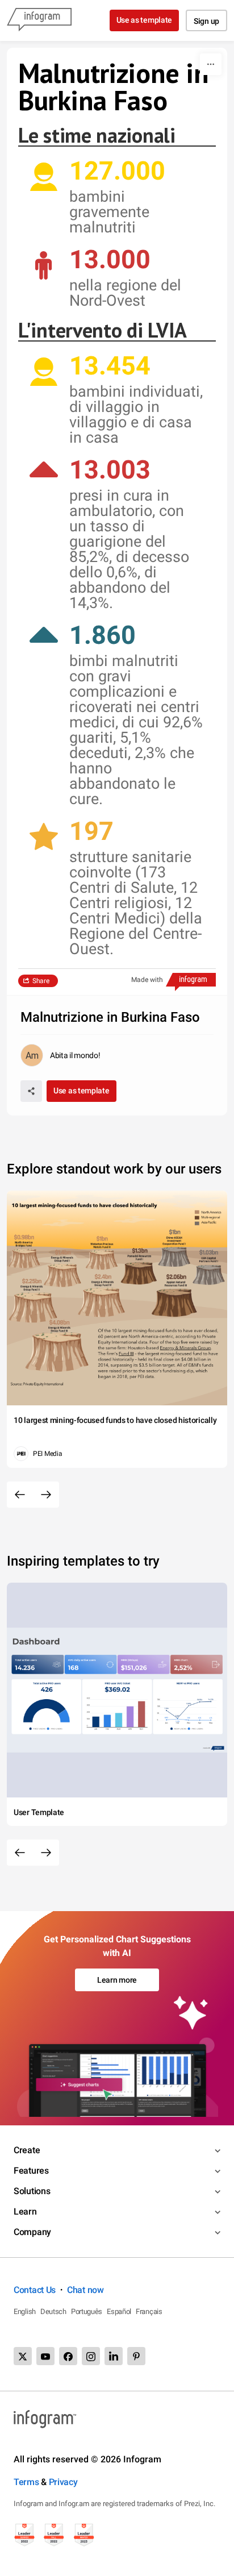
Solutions (32, 2191)
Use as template (145, 20)
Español (119, 2311)
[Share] (31, 1091)
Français (149, 2311)
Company (32, 2232)
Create (27, 2150)
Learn (25, 2211)
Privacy (63, 2482)
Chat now (85, 2290)
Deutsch (53, 2311)
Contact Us (35, 2290)
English (25, 2311)
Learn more (117, 1980)
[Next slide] (46, 1495)
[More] (211, 64)
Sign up (206, 21)
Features (31, 2171)
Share (41, 981)
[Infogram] (39, 20)
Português (87, 2311)
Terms (26, 2482)
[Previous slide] (20, 1495)
